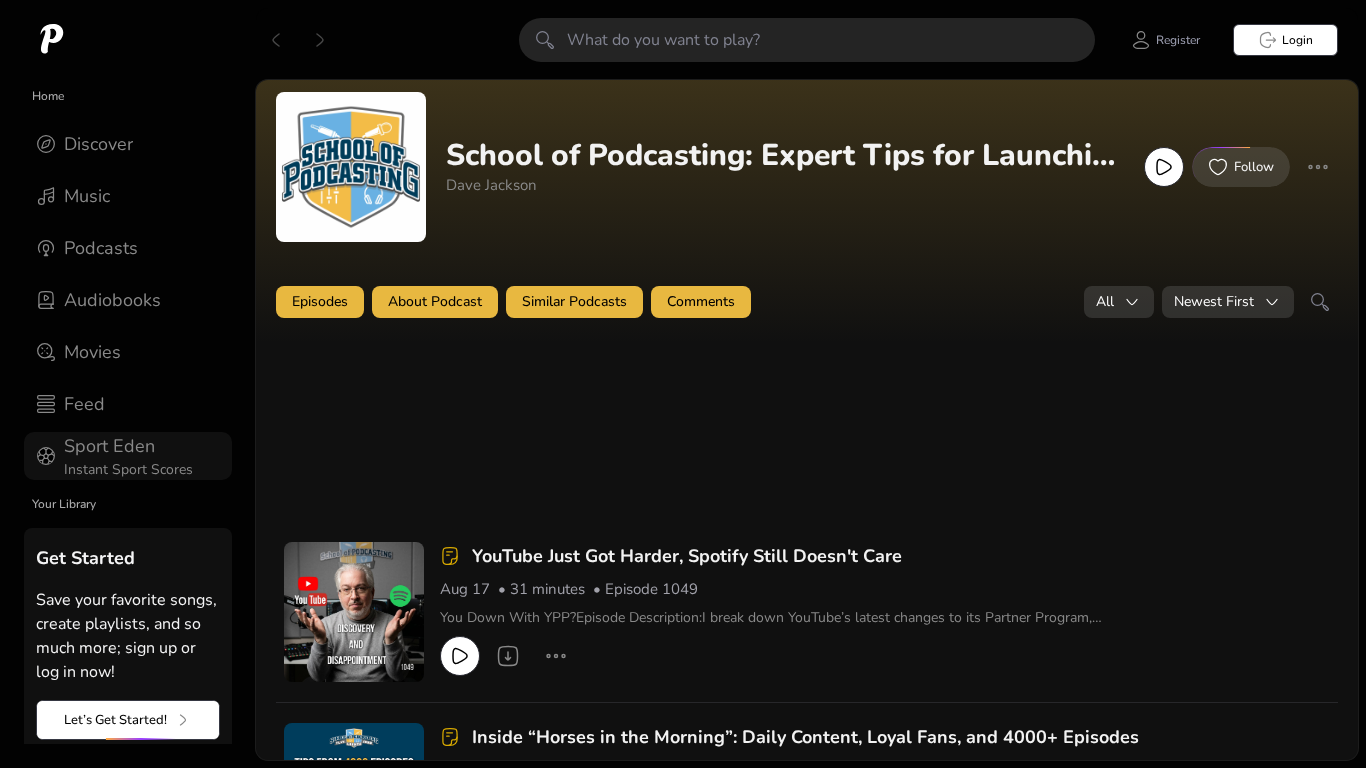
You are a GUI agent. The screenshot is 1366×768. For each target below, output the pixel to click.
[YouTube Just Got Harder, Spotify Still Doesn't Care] (354, 612)
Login (1297, 40)
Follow (1254, 167)
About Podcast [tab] (435, 301)
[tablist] (807, 302)
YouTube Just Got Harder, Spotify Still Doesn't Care (687, 556)
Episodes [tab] (320, 301)
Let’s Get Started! (115, 720)
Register (1178, 40)
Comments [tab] (701, 301)
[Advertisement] (660, 387)
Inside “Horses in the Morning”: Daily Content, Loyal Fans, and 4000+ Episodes (805, 737)
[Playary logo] (52, 40)
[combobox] (1119, 302)
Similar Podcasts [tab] (574, 301)
